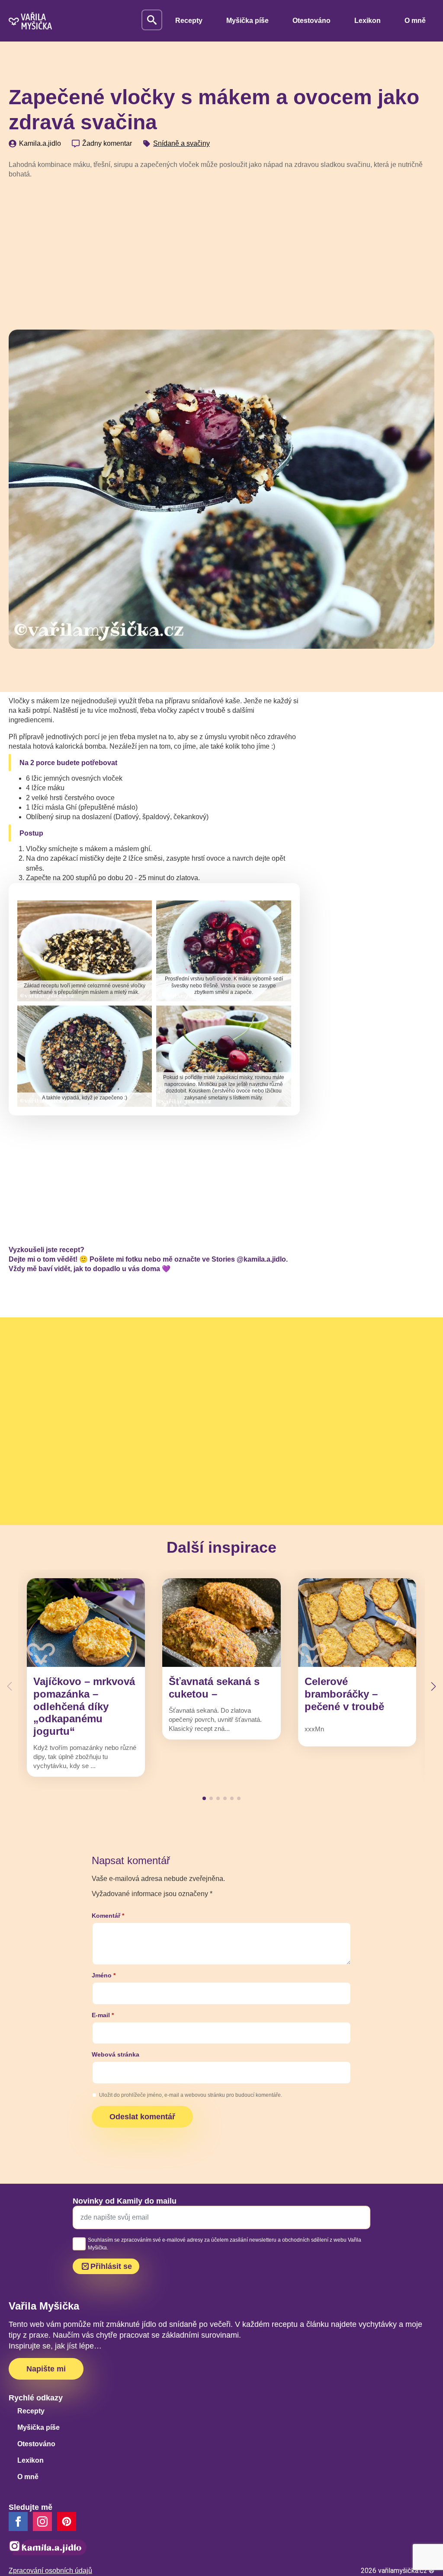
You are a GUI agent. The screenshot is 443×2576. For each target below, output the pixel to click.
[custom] (67, 2522)
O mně (415, 21)
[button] (433, 1686)
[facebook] (18, 2522)
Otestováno (311, 21)
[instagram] (42, 2522)
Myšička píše (247, 21)
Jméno (104, 1975)
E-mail (103, 2015)
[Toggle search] (152, 20)
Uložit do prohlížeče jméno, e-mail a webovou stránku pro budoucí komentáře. (191, 2095)
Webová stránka (116, 2054)
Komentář (108, 1916)
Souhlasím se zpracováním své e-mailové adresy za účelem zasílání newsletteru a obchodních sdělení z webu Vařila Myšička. (225, 2244)
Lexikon (368, 21)
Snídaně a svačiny (181, 143)
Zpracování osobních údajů (50, 2571)
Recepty (189, 21)
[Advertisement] (221, 251)
